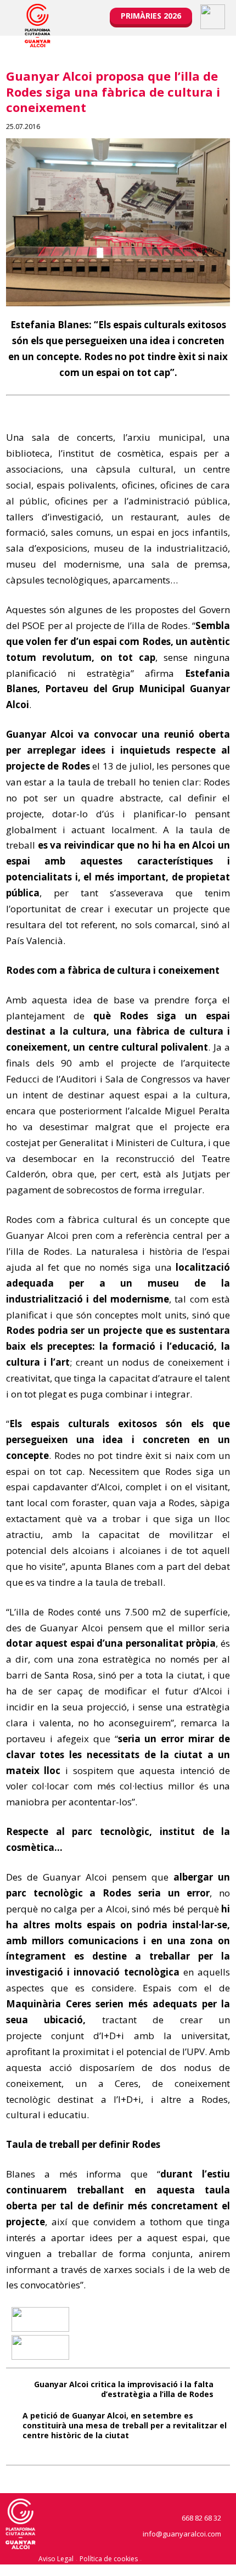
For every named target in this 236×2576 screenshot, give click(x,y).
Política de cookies (109, 2559)
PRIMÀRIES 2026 (151, 16)
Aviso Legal (56, 2559)
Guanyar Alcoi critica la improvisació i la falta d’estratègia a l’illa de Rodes (124, 2389)
